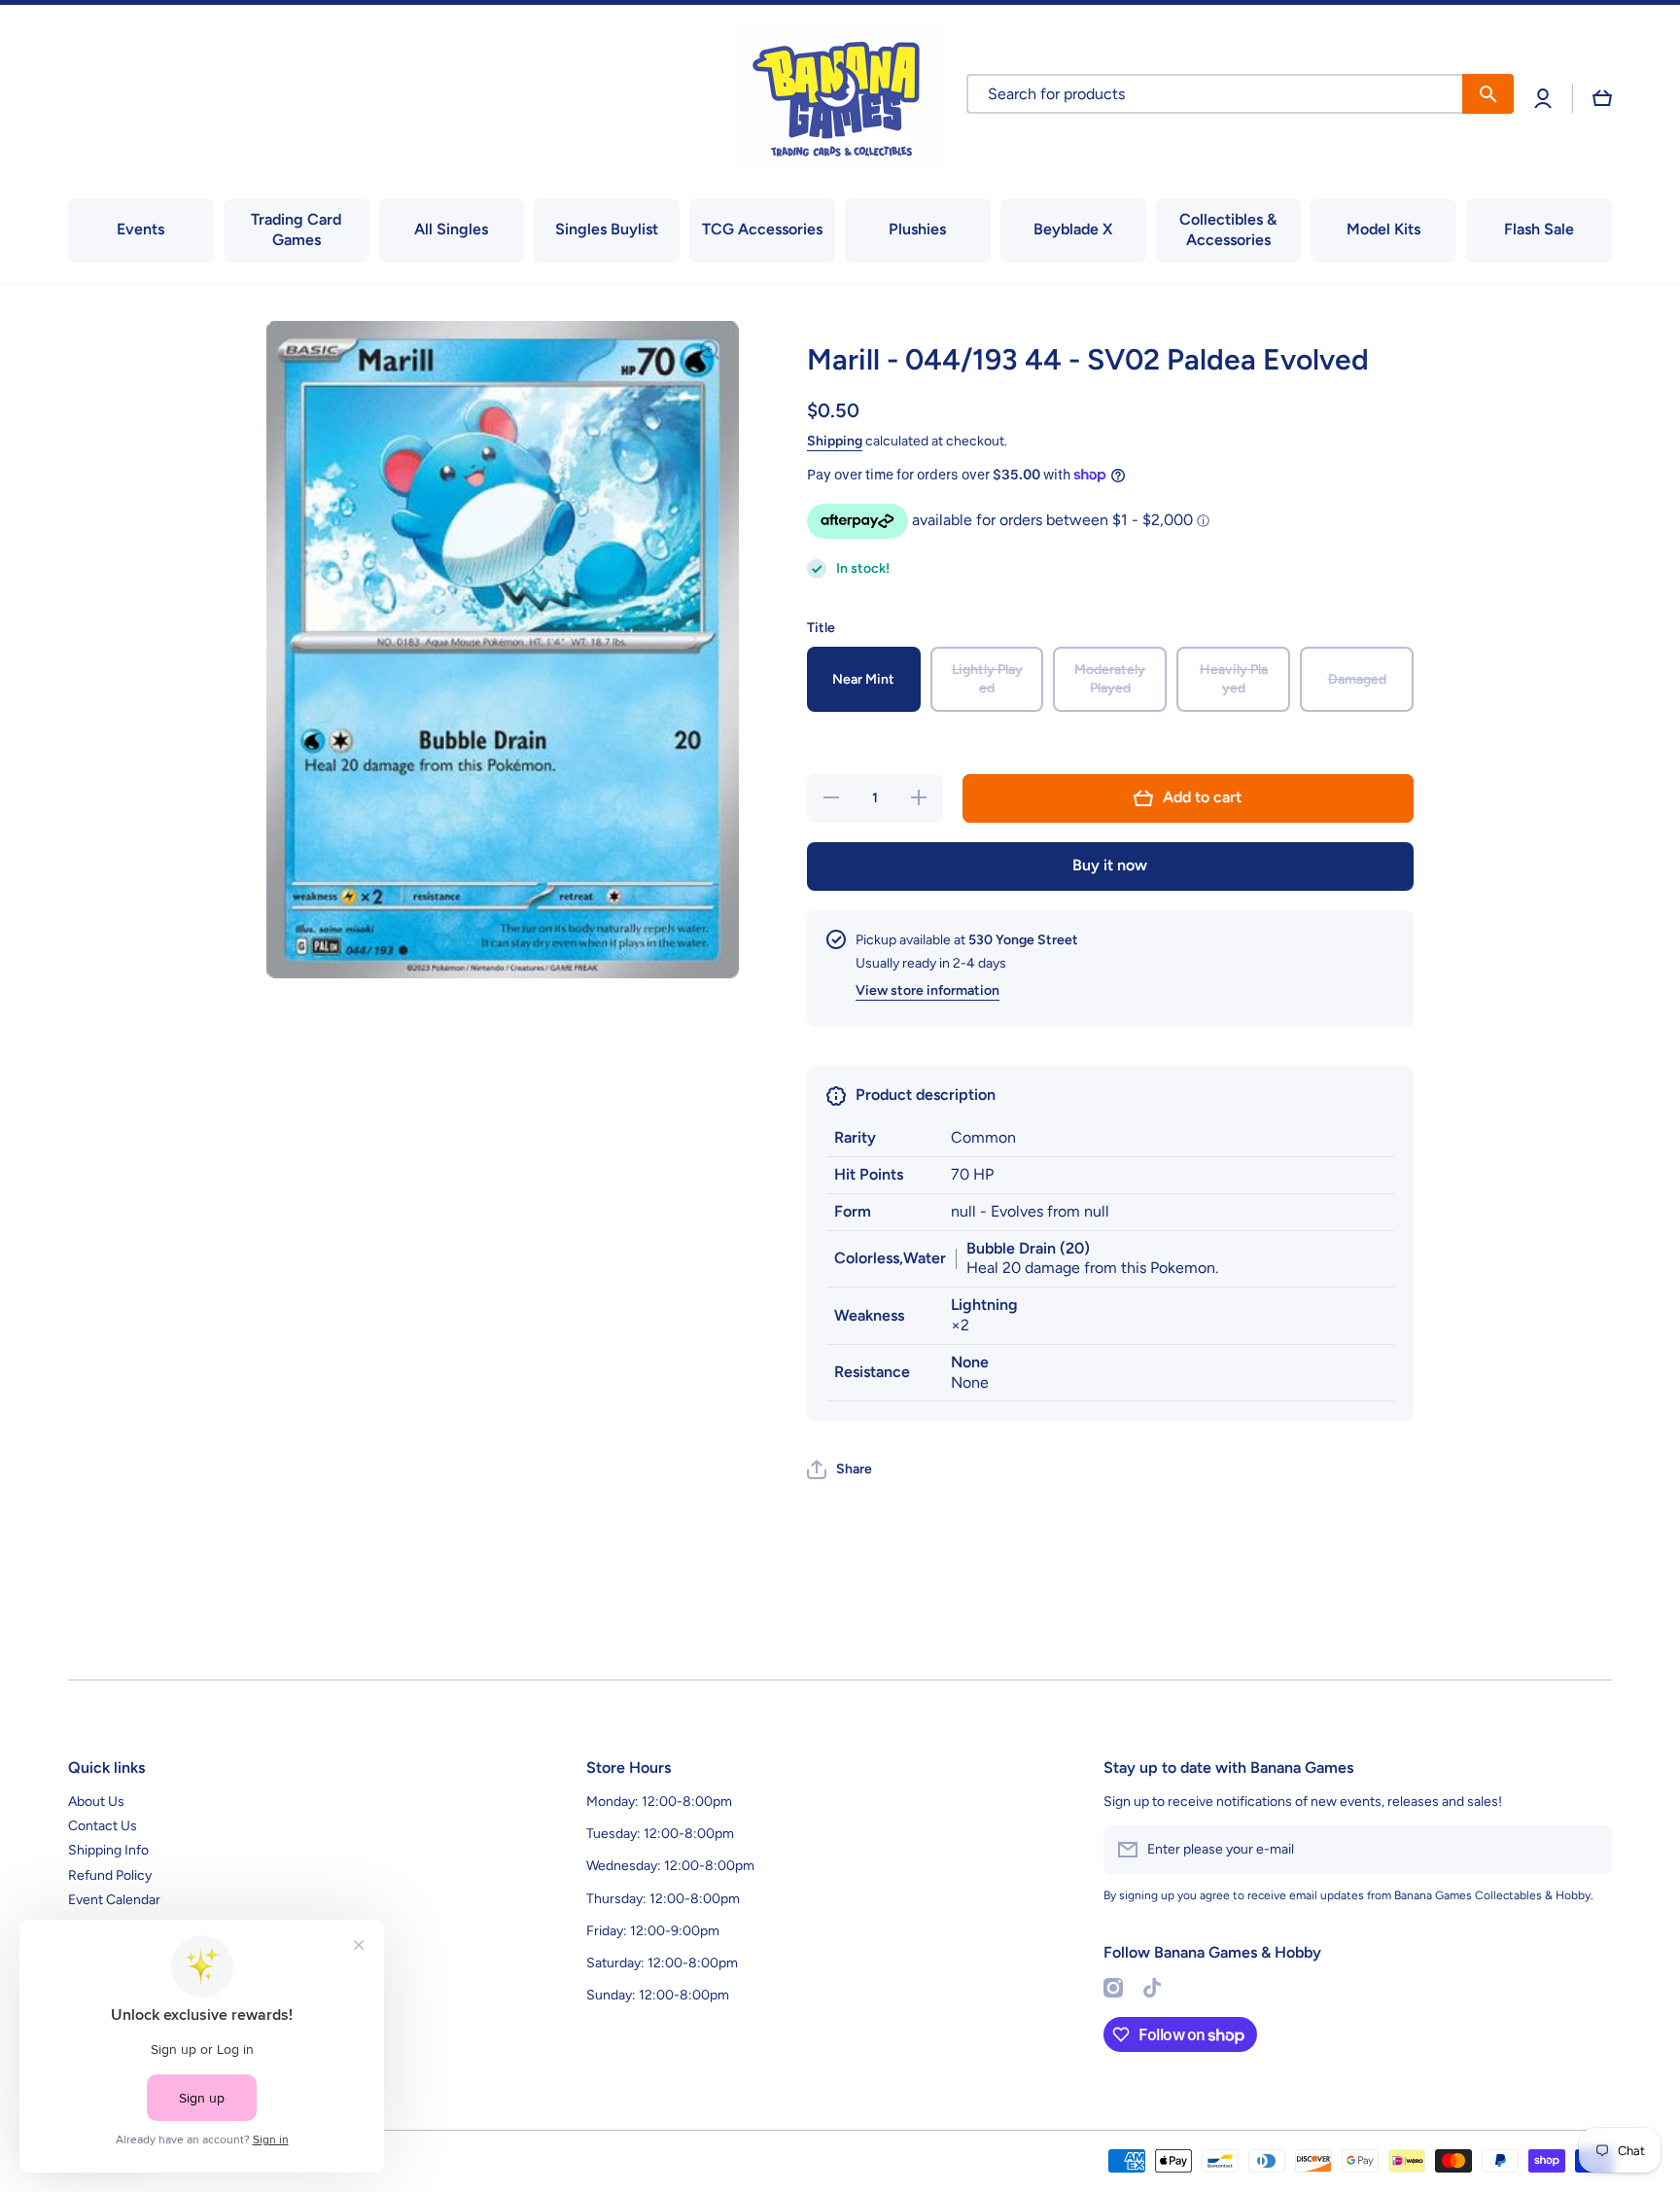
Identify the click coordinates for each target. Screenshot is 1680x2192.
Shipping (835, 441)
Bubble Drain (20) (1028, 1248)
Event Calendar (114, 1900)
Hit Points (869, 1174)
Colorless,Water (890, 1258)
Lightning (984, 1305)
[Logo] (840, 98)
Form (853, 1211)
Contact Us (103, 1826)
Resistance (872, 1372)
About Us (96, 1802)
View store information (927, 990)
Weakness (869, 1315)
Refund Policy (110, 1875)
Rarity (855, 1137)
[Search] (1488, 94)
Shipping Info (108, 1850)
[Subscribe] (1588, 1850)
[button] (1602, 98)
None (970, 1362)
